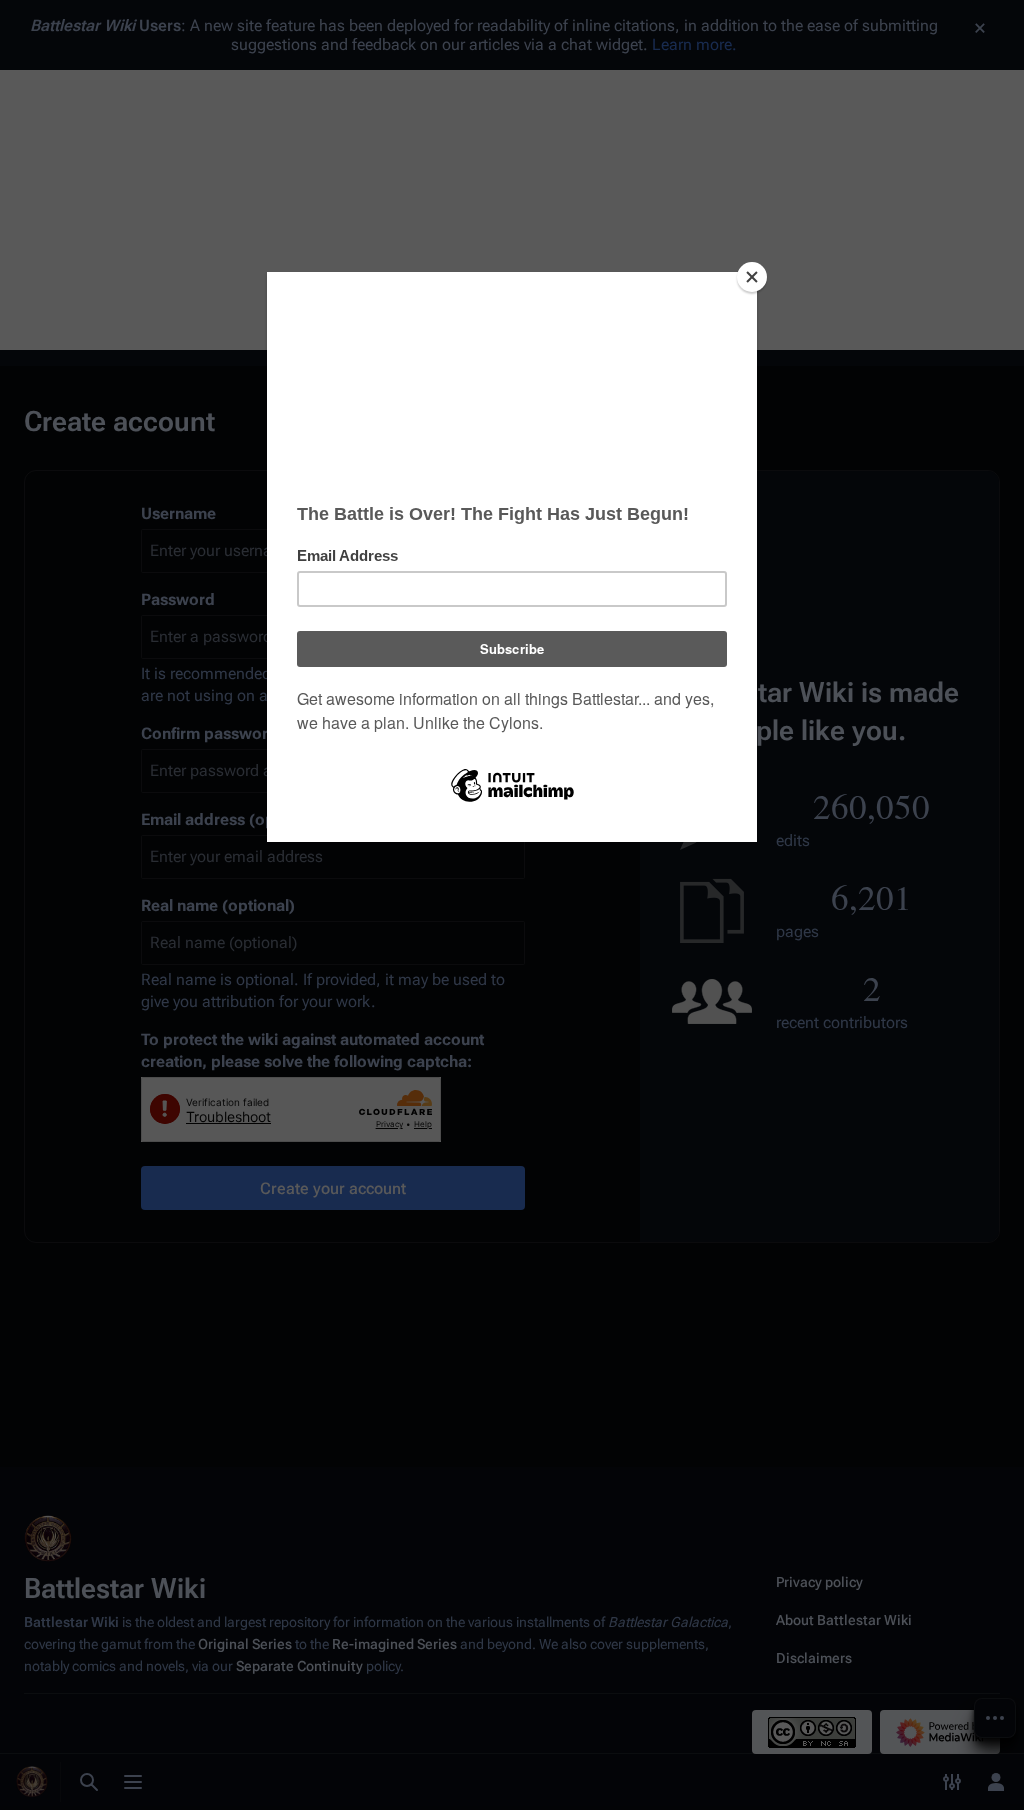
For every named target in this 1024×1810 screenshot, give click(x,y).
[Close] (752, 277)
